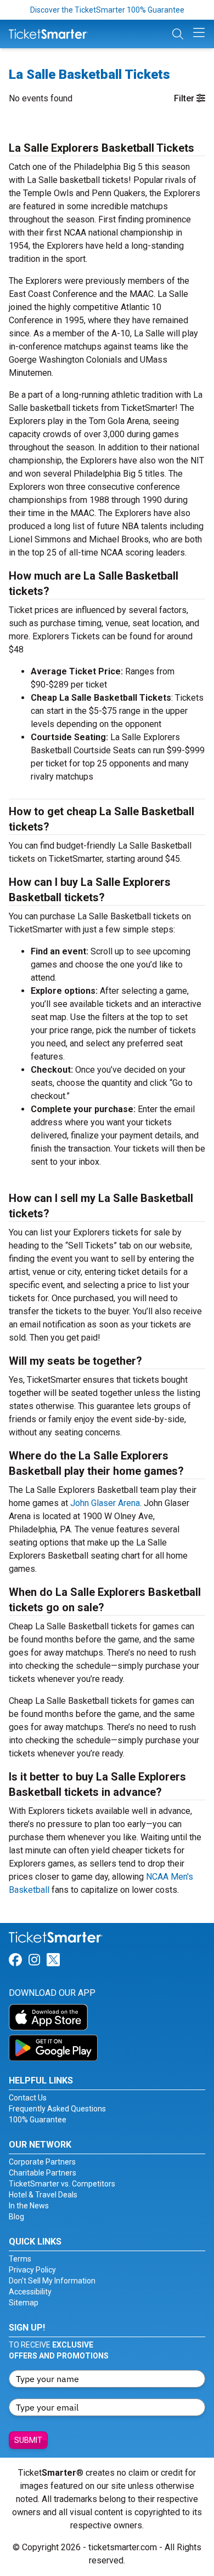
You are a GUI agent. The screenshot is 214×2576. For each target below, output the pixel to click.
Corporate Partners (42, 2162)
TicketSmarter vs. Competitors (62, 2184)
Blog (16, 2217)
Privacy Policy (32, 2270)
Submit (28, 2440)
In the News (29, 2206)
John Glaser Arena (105, 1503)
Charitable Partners (43, 2173)
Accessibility (30, 2292)
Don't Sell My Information (52, 2281)
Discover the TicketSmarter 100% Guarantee (107, 10)
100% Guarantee (38, 2120)
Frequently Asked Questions (57, 2109)
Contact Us (28, 2098)
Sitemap (24, 2303)
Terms (20, 2259)
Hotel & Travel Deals (43, 2195)
